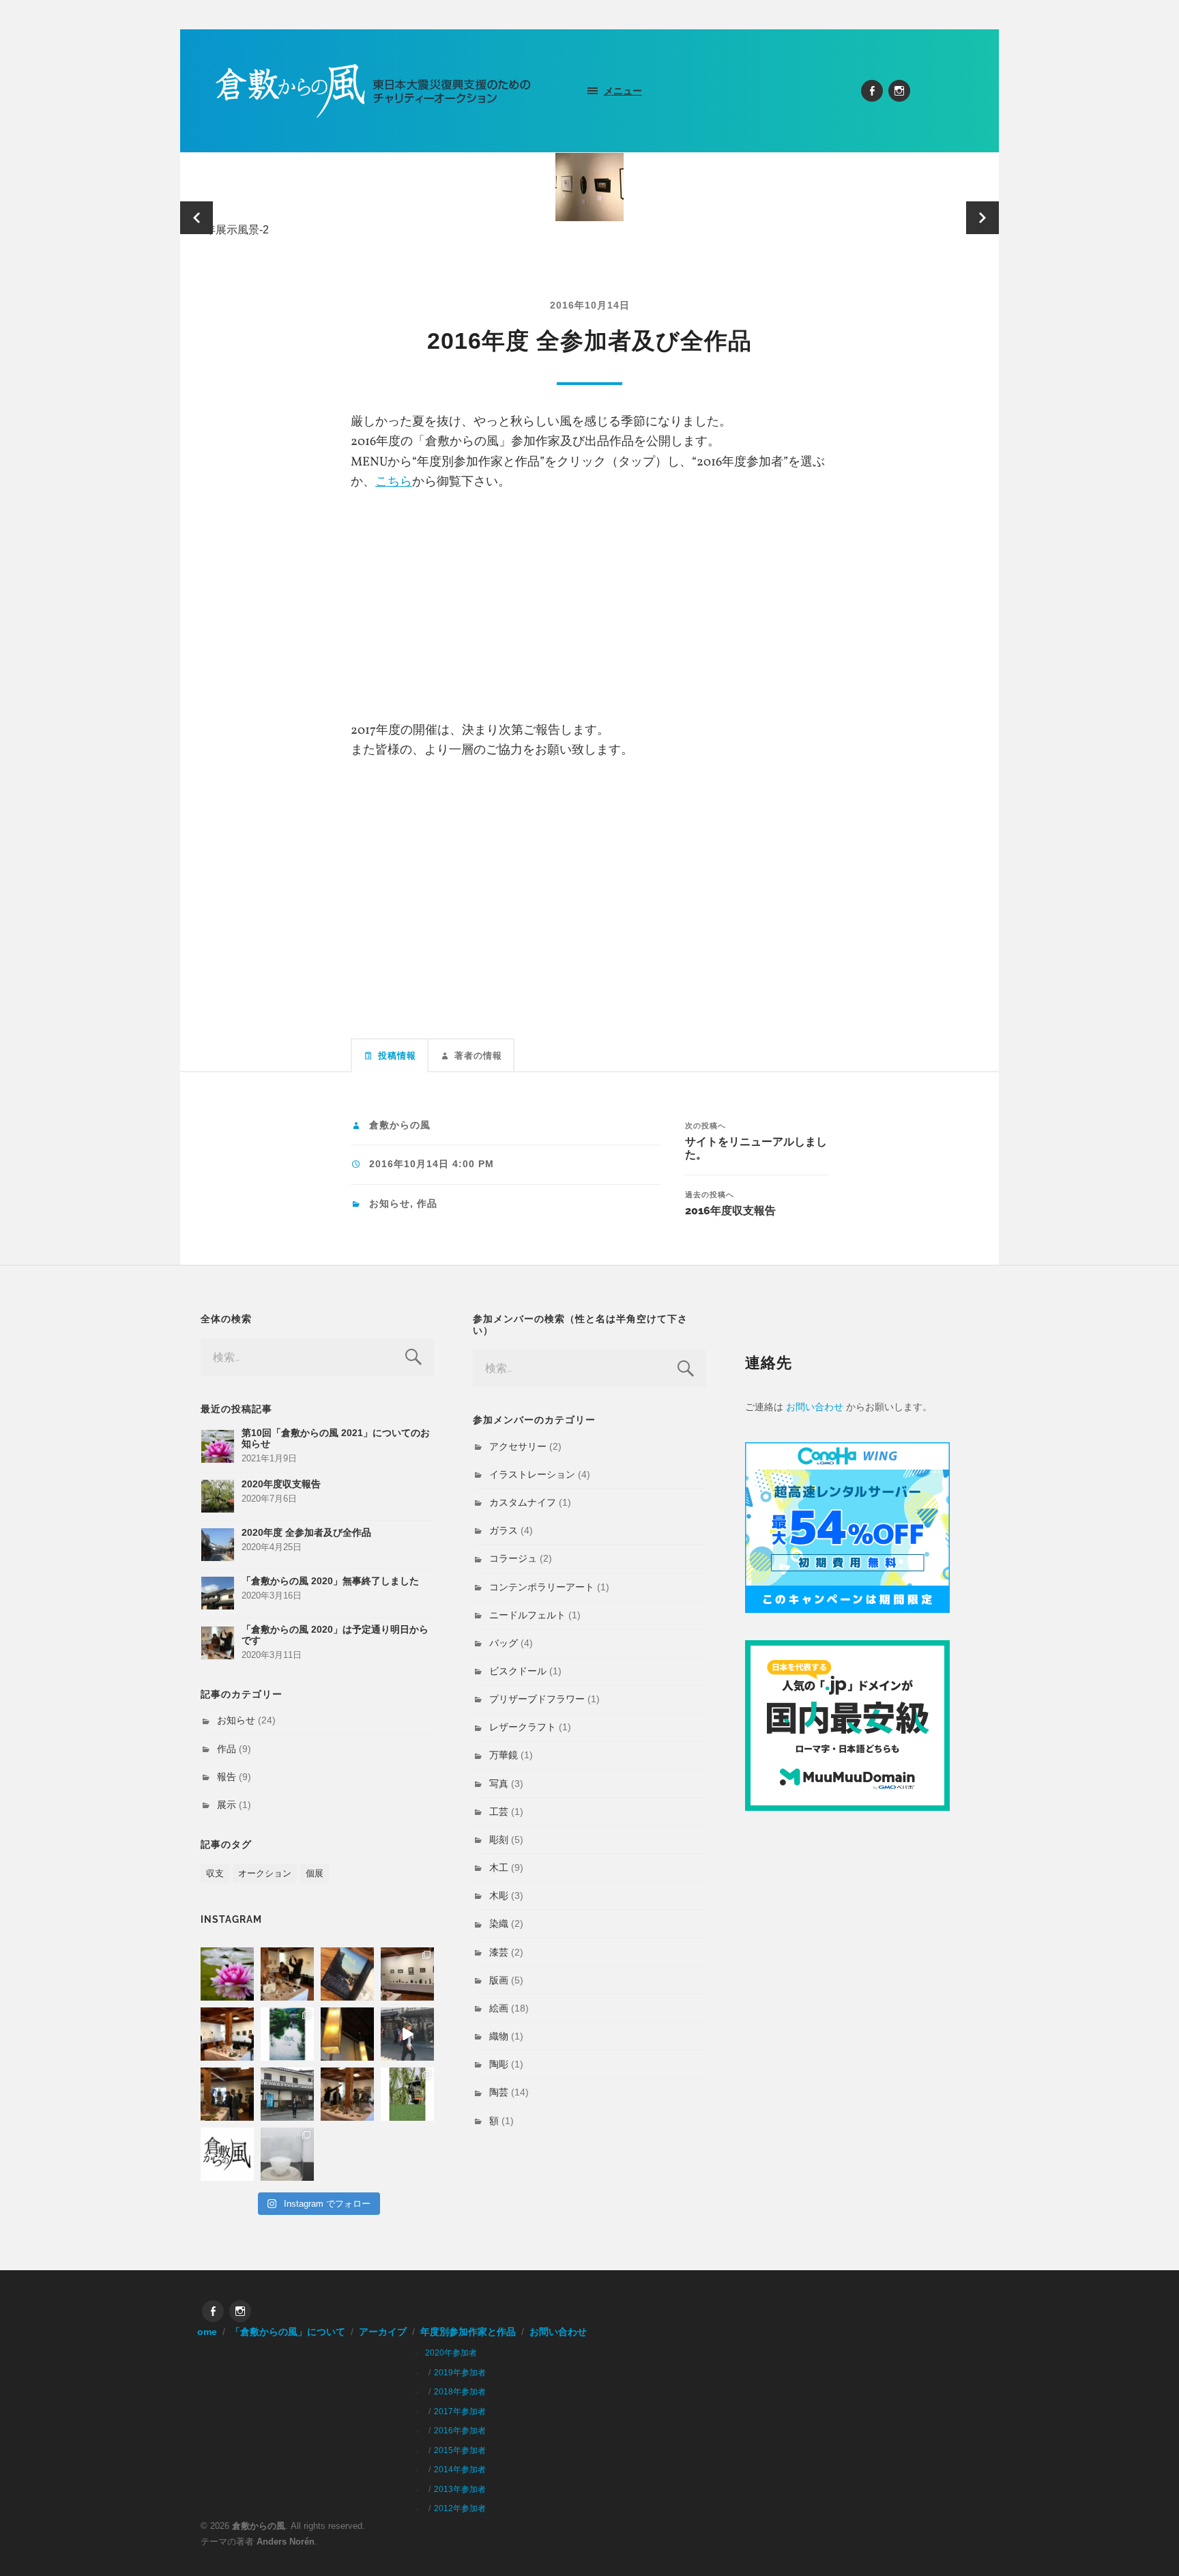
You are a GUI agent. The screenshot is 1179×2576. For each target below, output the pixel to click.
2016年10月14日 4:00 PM (432, 1164)
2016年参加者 (460, 2431)
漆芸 (499, 1952)
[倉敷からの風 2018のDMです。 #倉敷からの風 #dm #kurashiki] (407, 2094)
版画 (499, 1980)
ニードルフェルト (527, 1615)
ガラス (504, 1530)
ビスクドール (518, 1671)
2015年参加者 (460, 2450)
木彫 (499, 1895)
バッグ (504, 1643)
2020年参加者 (451, 2353)
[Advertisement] (589, 601)
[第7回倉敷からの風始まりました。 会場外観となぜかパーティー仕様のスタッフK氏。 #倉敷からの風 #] (287, 2094)
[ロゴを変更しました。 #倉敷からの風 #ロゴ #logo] (227, 2154)
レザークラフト (523, 1727)
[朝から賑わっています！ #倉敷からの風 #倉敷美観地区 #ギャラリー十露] (227, 2094)
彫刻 (499, 1840)
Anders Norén (286, 2542)
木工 (499, 1867)
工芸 (499, 1812)
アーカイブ (383, 2332)
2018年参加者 (460, 2392)
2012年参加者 (460, 2508)
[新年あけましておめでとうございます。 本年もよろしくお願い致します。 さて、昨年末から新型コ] (227, 1974)
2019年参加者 (460, 2373)
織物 (499, 2036)
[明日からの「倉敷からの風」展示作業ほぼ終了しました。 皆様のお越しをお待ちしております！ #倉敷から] (347, 2094)
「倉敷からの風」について (288, 2332)
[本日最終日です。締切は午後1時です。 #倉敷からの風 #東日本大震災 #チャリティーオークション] (407, 1974)
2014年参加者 (460, 2470)
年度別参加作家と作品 (468, 2332)
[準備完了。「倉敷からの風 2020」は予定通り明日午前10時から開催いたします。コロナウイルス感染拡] (287, 1974)
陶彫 (499, 2064)
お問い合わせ (815, 1407)
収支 (215, 1873)
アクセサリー (518, 1446)
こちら (394, 482)
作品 (427, 1204)
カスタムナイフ (523, 1502)
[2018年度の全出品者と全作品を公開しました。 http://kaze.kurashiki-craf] (347, 2034)
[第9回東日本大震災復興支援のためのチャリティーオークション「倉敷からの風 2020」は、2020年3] (347, 1974)
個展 (315, 1873)
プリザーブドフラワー (537, 1699)
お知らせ (390, 1204)
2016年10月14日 (590, 305)
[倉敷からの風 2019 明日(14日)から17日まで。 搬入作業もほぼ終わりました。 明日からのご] (227, 2034)
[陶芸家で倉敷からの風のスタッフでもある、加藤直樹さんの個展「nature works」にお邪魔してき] (287, 2154)
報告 (227, 1777)
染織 (499, 1923)
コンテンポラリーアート (542, 1587)
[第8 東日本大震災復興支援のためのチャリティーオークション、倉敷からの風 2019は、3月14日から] (287, 2034)
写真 (499, 1784)
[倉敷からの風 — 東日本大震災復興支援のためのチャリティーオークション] (374, 91)
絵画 (499, 2008)
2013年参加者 (460, 2489)
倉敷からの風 (400, 1125)
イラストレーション (532, 1474)
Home (204, 2332)
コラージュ (513, 1558)
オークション (265, 1873)
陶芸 (499, 2092)
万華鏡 (504, 1755)
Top (1147, 2544)
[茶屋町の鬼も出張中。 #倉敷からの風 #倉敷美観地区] (407, 2034)
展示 (227, 1805)
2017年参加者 (460, 2412)
